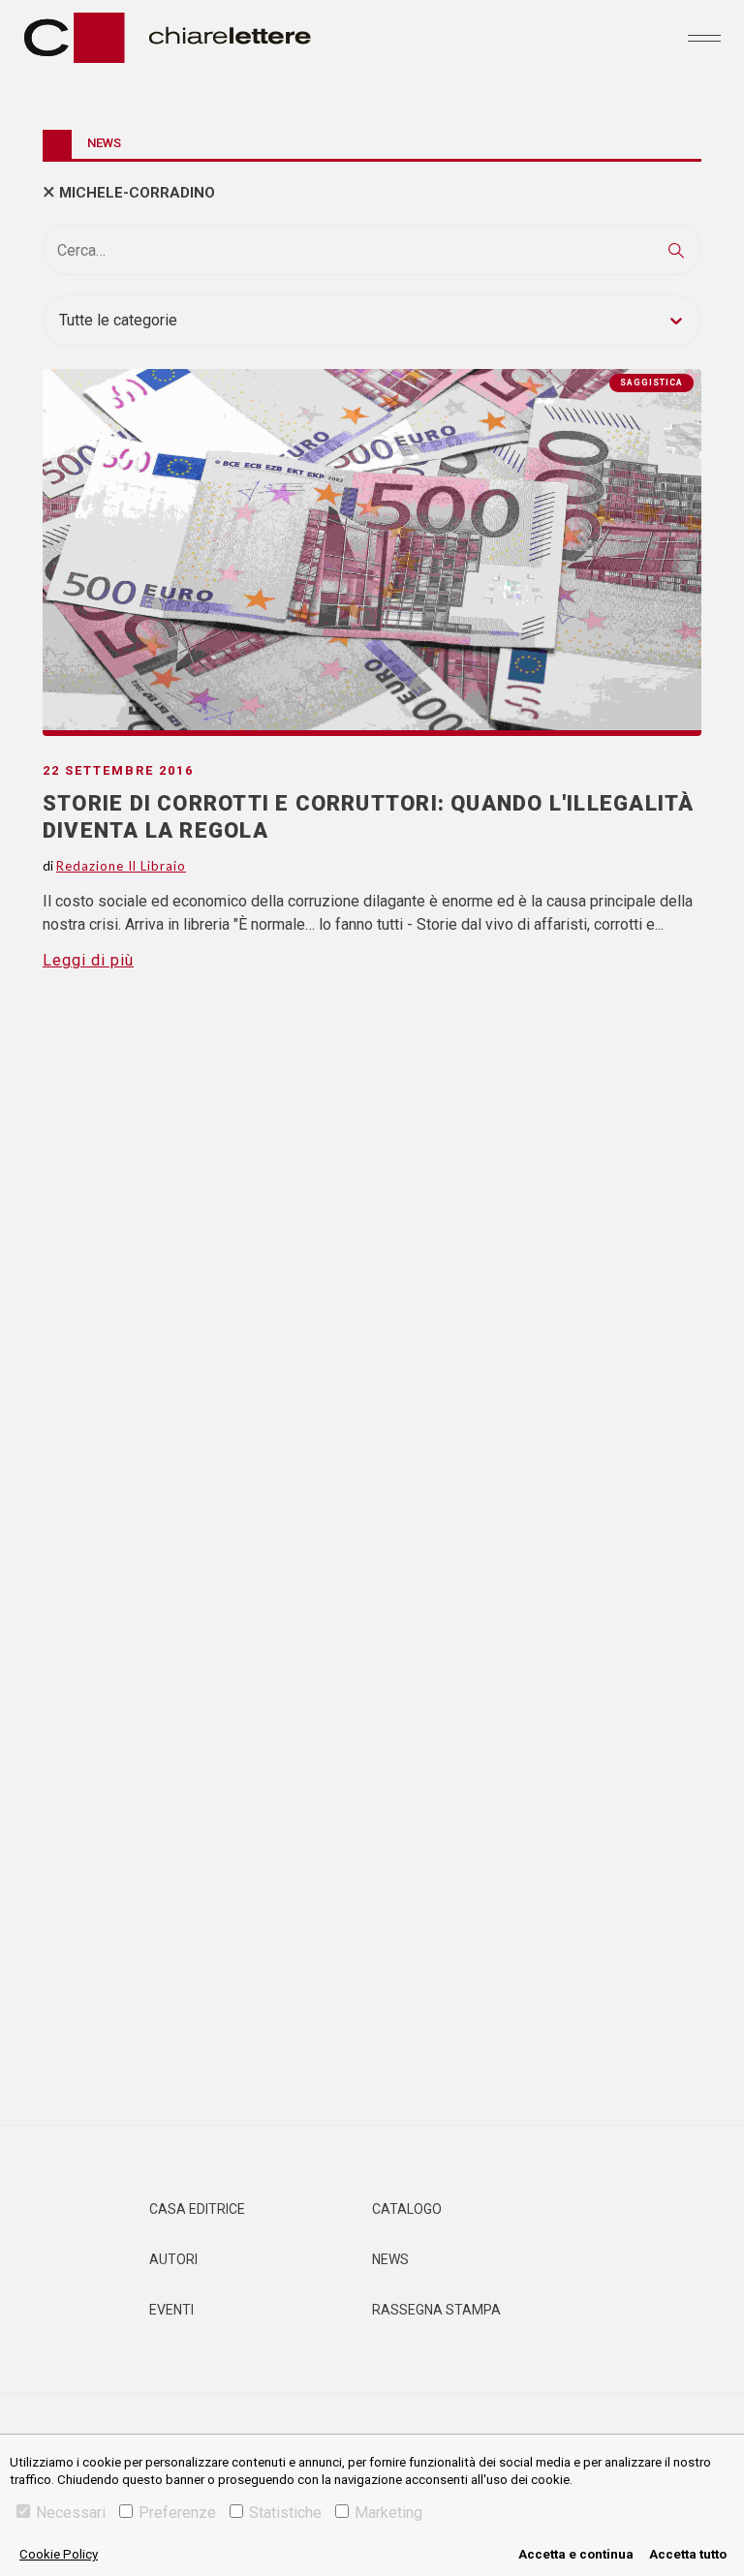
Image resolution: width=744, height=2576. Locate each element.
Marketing (388, 2513)
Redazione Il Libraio (121, 866)
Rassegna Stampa (436, 2310)
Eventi (171, 2310)
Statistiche (285, 2513)
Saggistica (651, 383)
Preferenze (177, 2513)
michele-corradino (137, 193)
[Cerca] (676, 250)
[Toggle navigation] (704, 38)
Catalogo (407, 2209)
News (390, 2259)
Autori (173, 2259)
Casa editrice (197, 2209)
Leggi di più (88, 960)
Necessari (71, 2513)
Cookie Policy (59, 2554)
